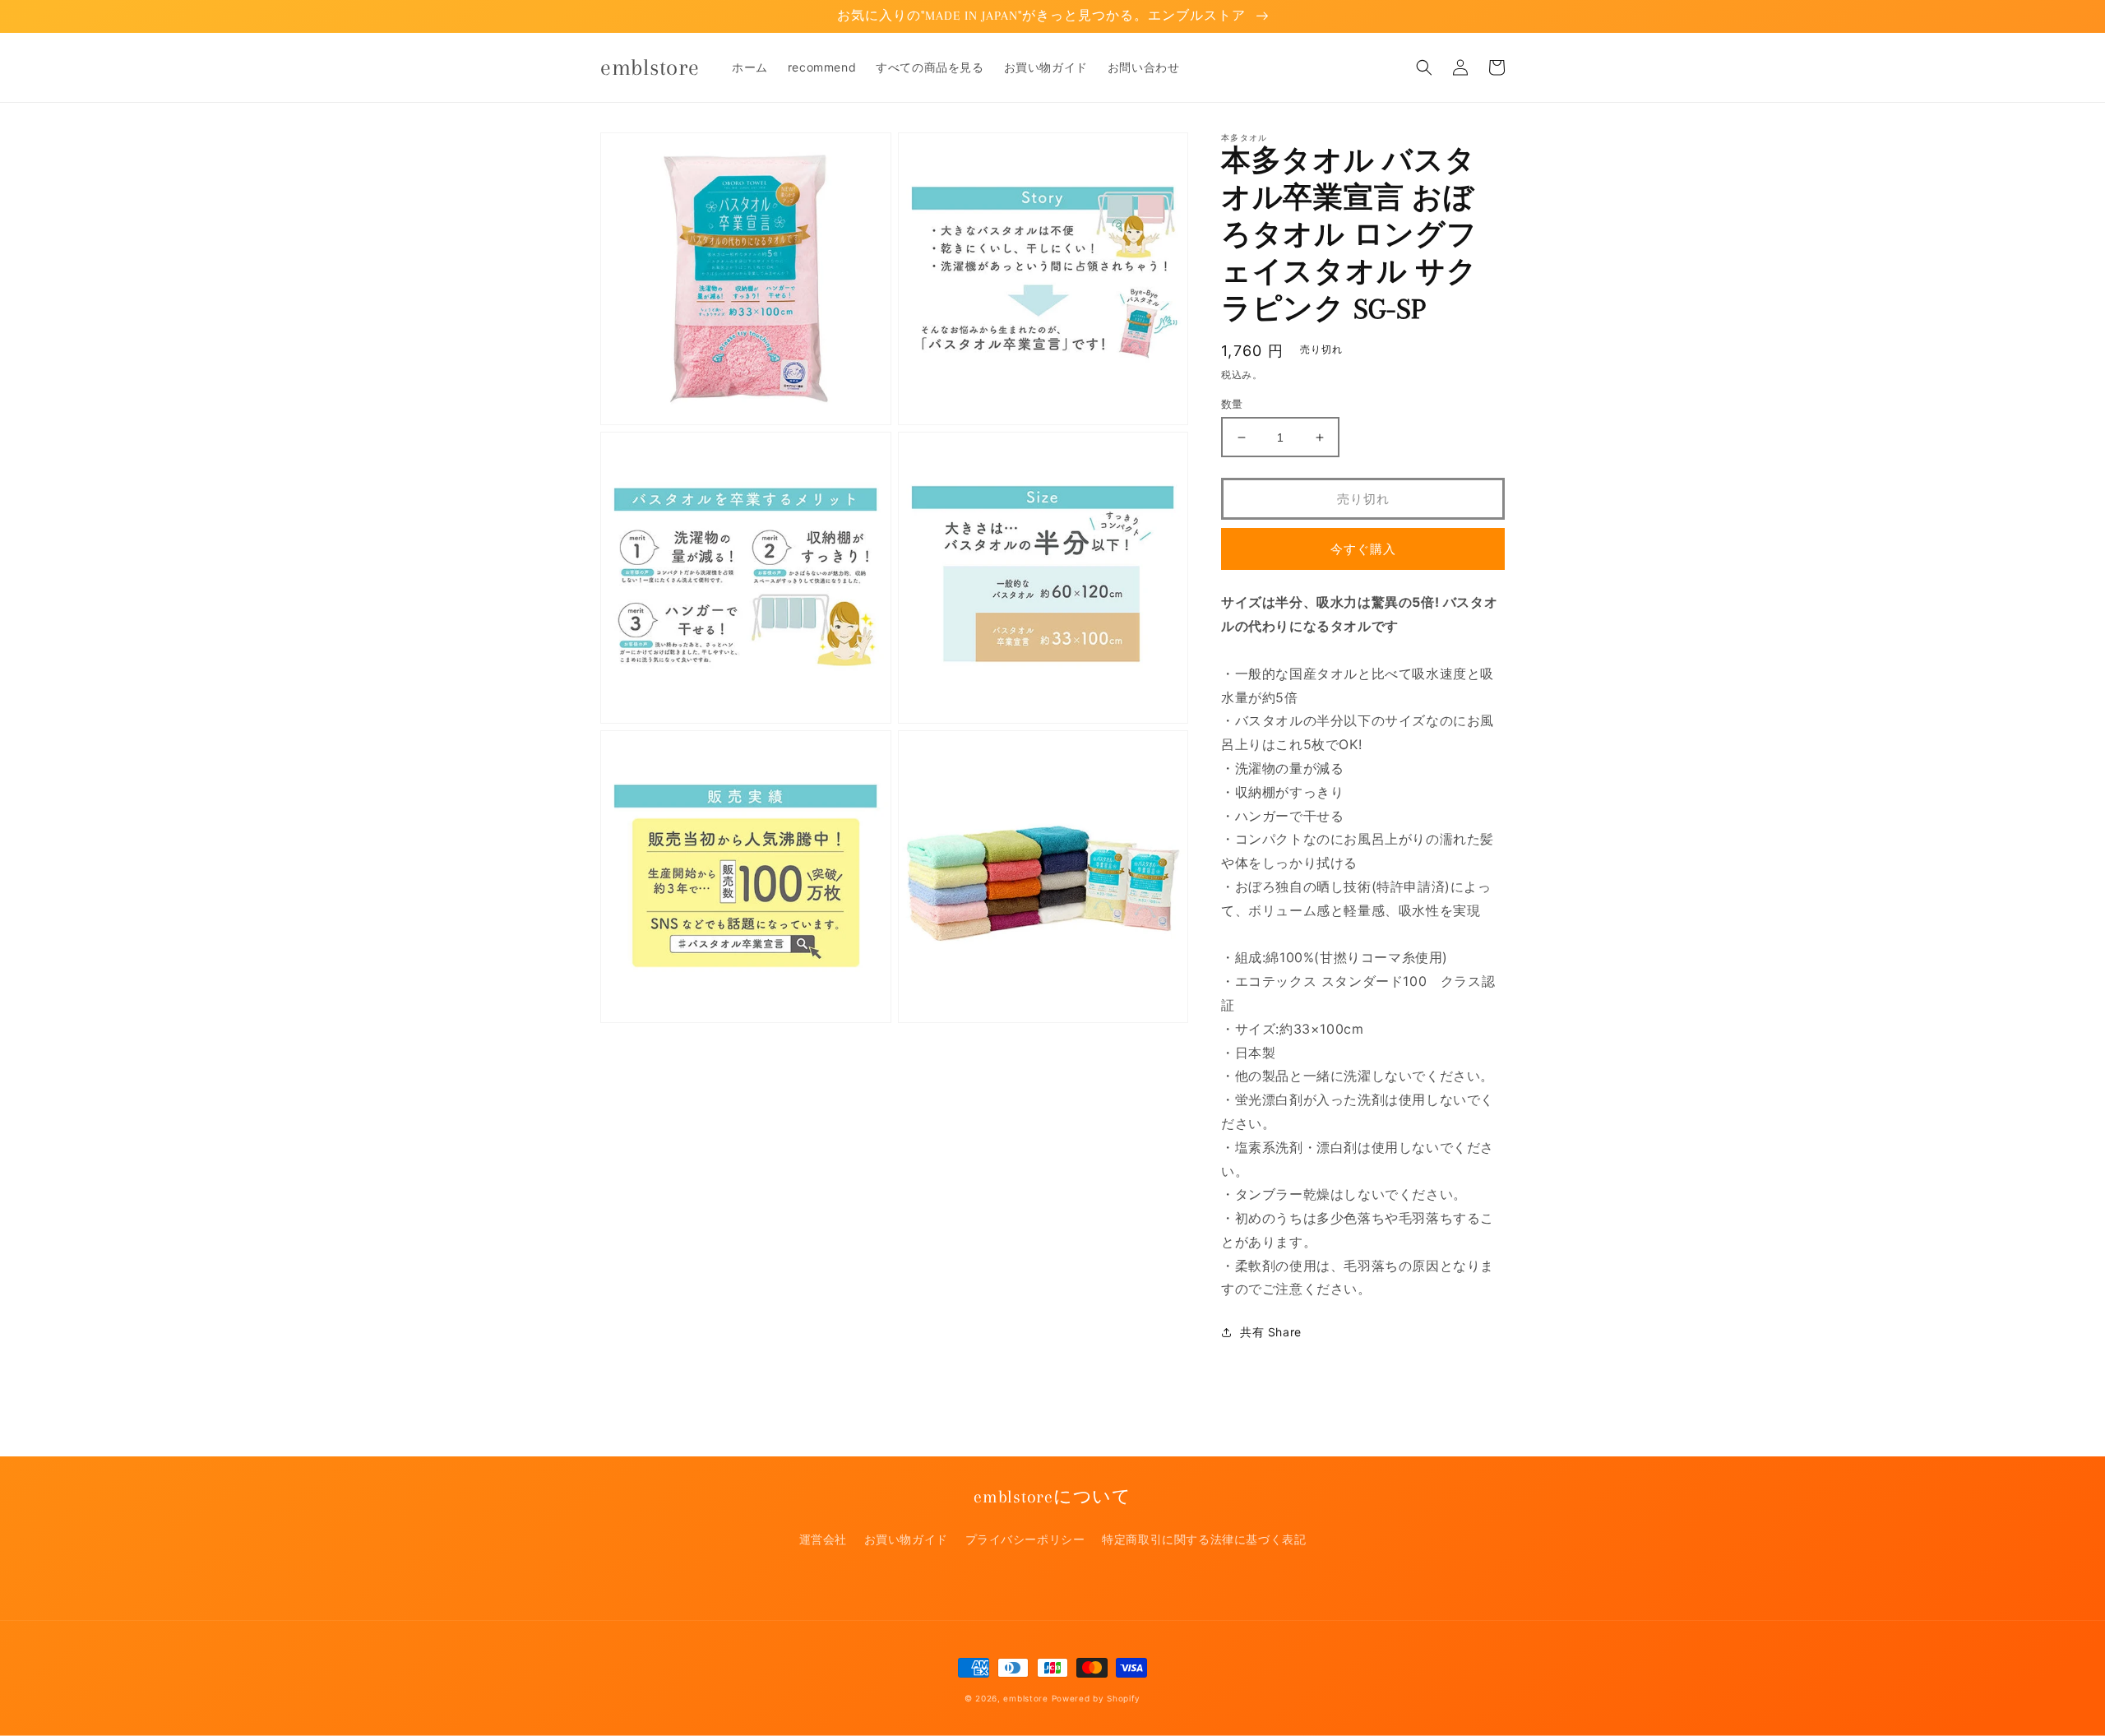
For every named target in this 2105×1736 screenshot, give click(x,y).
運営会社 (823, 1539)
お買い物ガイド (906, 1539)
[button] (1424, 67)
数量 (1232, 404)
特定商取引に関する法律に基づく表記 (1204, 1539)
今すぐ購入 (1363, 549)
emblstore (1025, 1698)
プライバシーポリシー (1025, 1539)
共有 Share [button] (1271, 1332)
